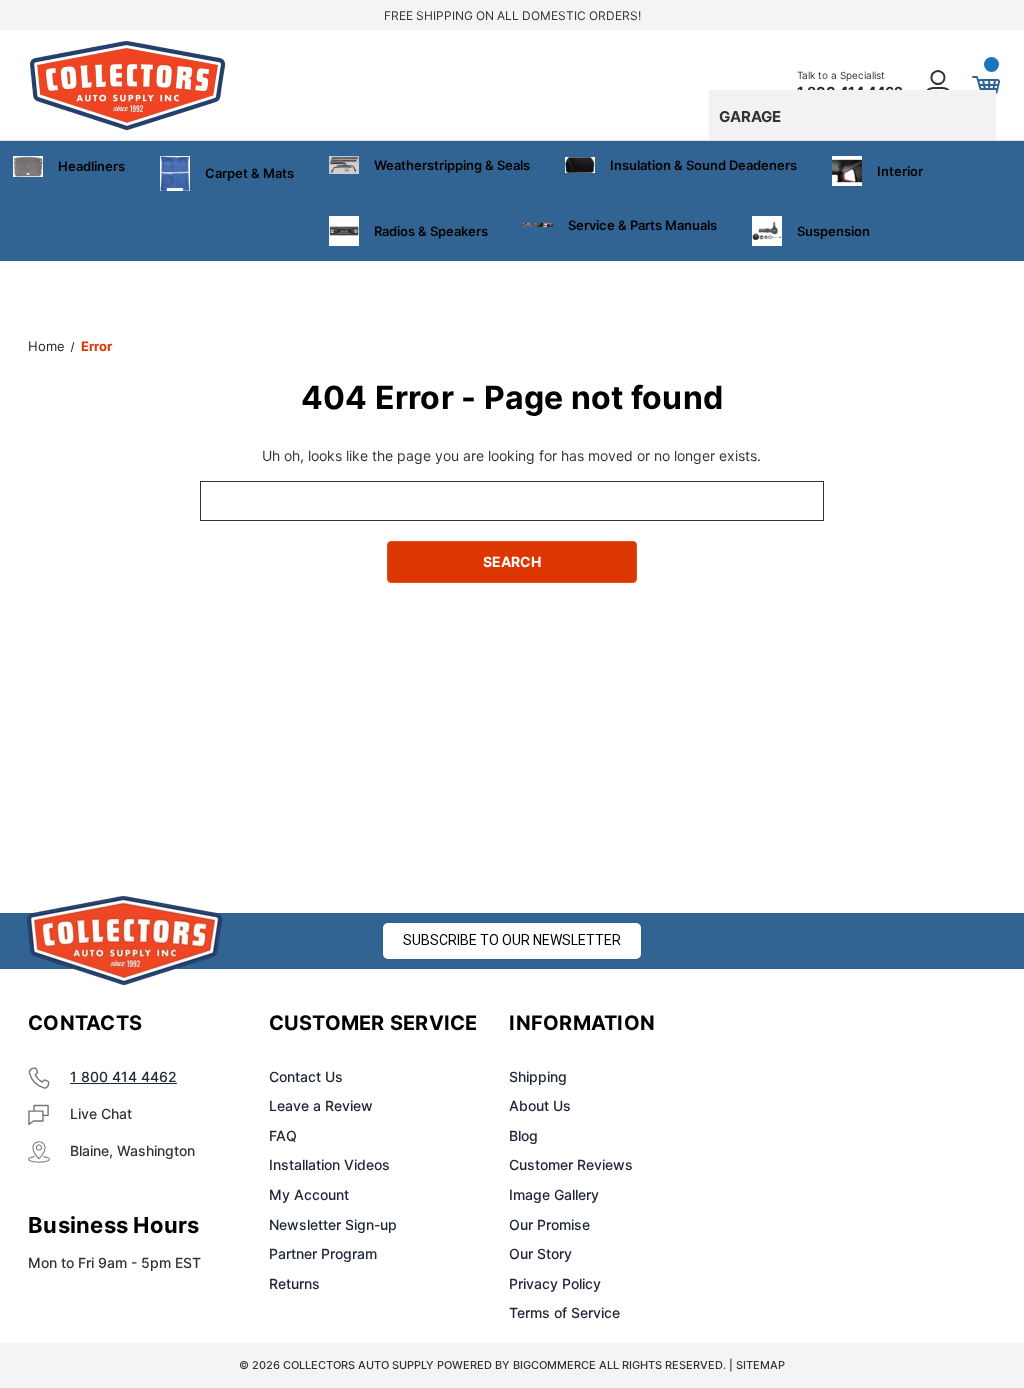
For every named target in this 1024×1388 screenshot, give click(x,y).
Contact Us (306, 1076)
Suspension (833, 231)
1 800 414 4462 (123, 1076)
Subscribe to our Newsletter (512, 940)
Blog (523, 1135)
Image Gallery (554, 1194)
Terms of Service (564, 1312)
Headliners (91, 166)
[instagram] (830, 1024)
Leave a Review (321, 1105)
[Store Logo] (125, 940)
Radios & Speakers (431, 231)
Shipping (538, 1076)
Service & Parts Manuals (642, 225)
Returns (294, 1283)
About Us (540, 1105)
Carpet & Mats (249, 173)
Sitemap (760, 1365)
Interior (900, 171)
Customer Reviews (571, 1164)
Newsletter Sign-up (333, 1224)
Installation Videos (329, 1164)
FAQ (283, 1135)
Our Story (540, 1253)
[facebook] (780, 1024)
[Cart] (985, 85)
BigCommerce (554, 1365)
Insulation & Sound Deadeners (703, 165)
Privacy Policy (555, 1283)
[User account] (939, 85)
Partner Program (323, 1253)
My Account (309, 1194)
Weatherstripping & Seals (452, 165)
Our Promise (549, 1224)
